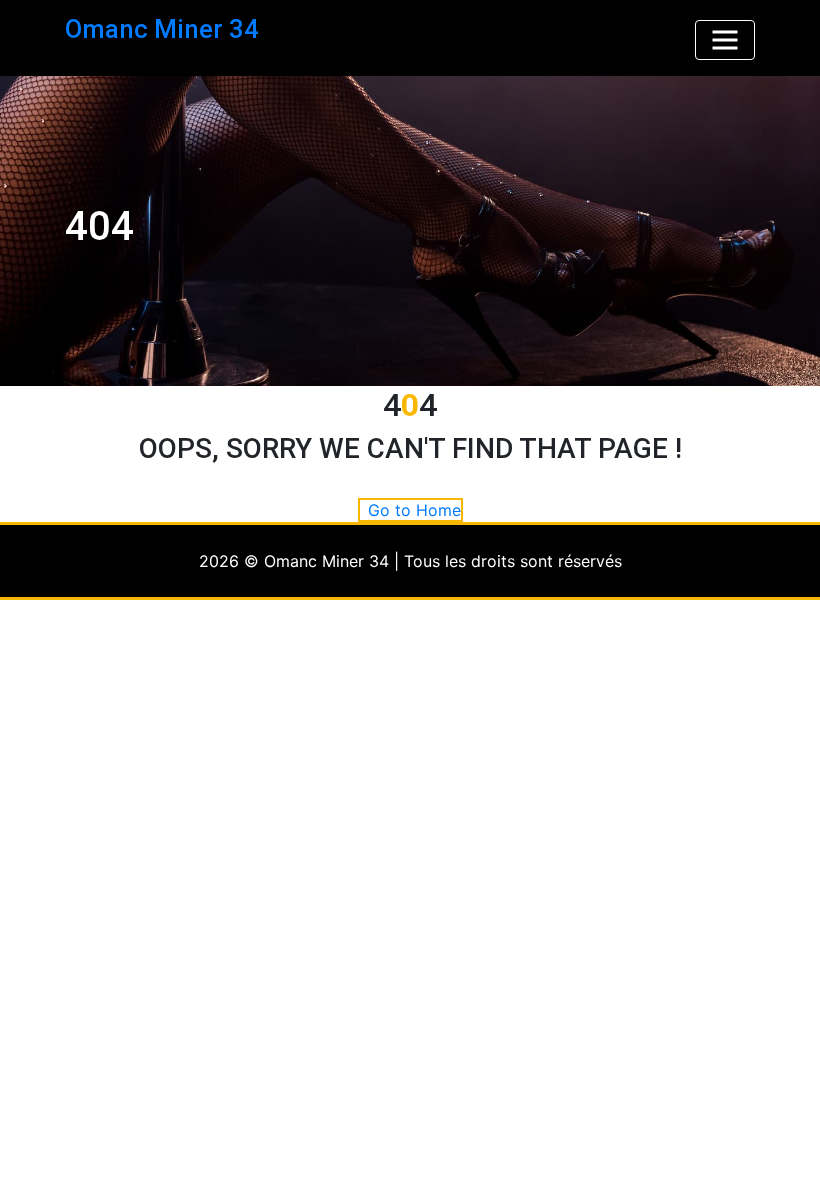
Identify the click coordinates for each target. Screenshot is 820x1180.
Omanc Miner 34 (162, 29)
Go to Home (414, 510)
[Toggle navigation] (725, 40)
